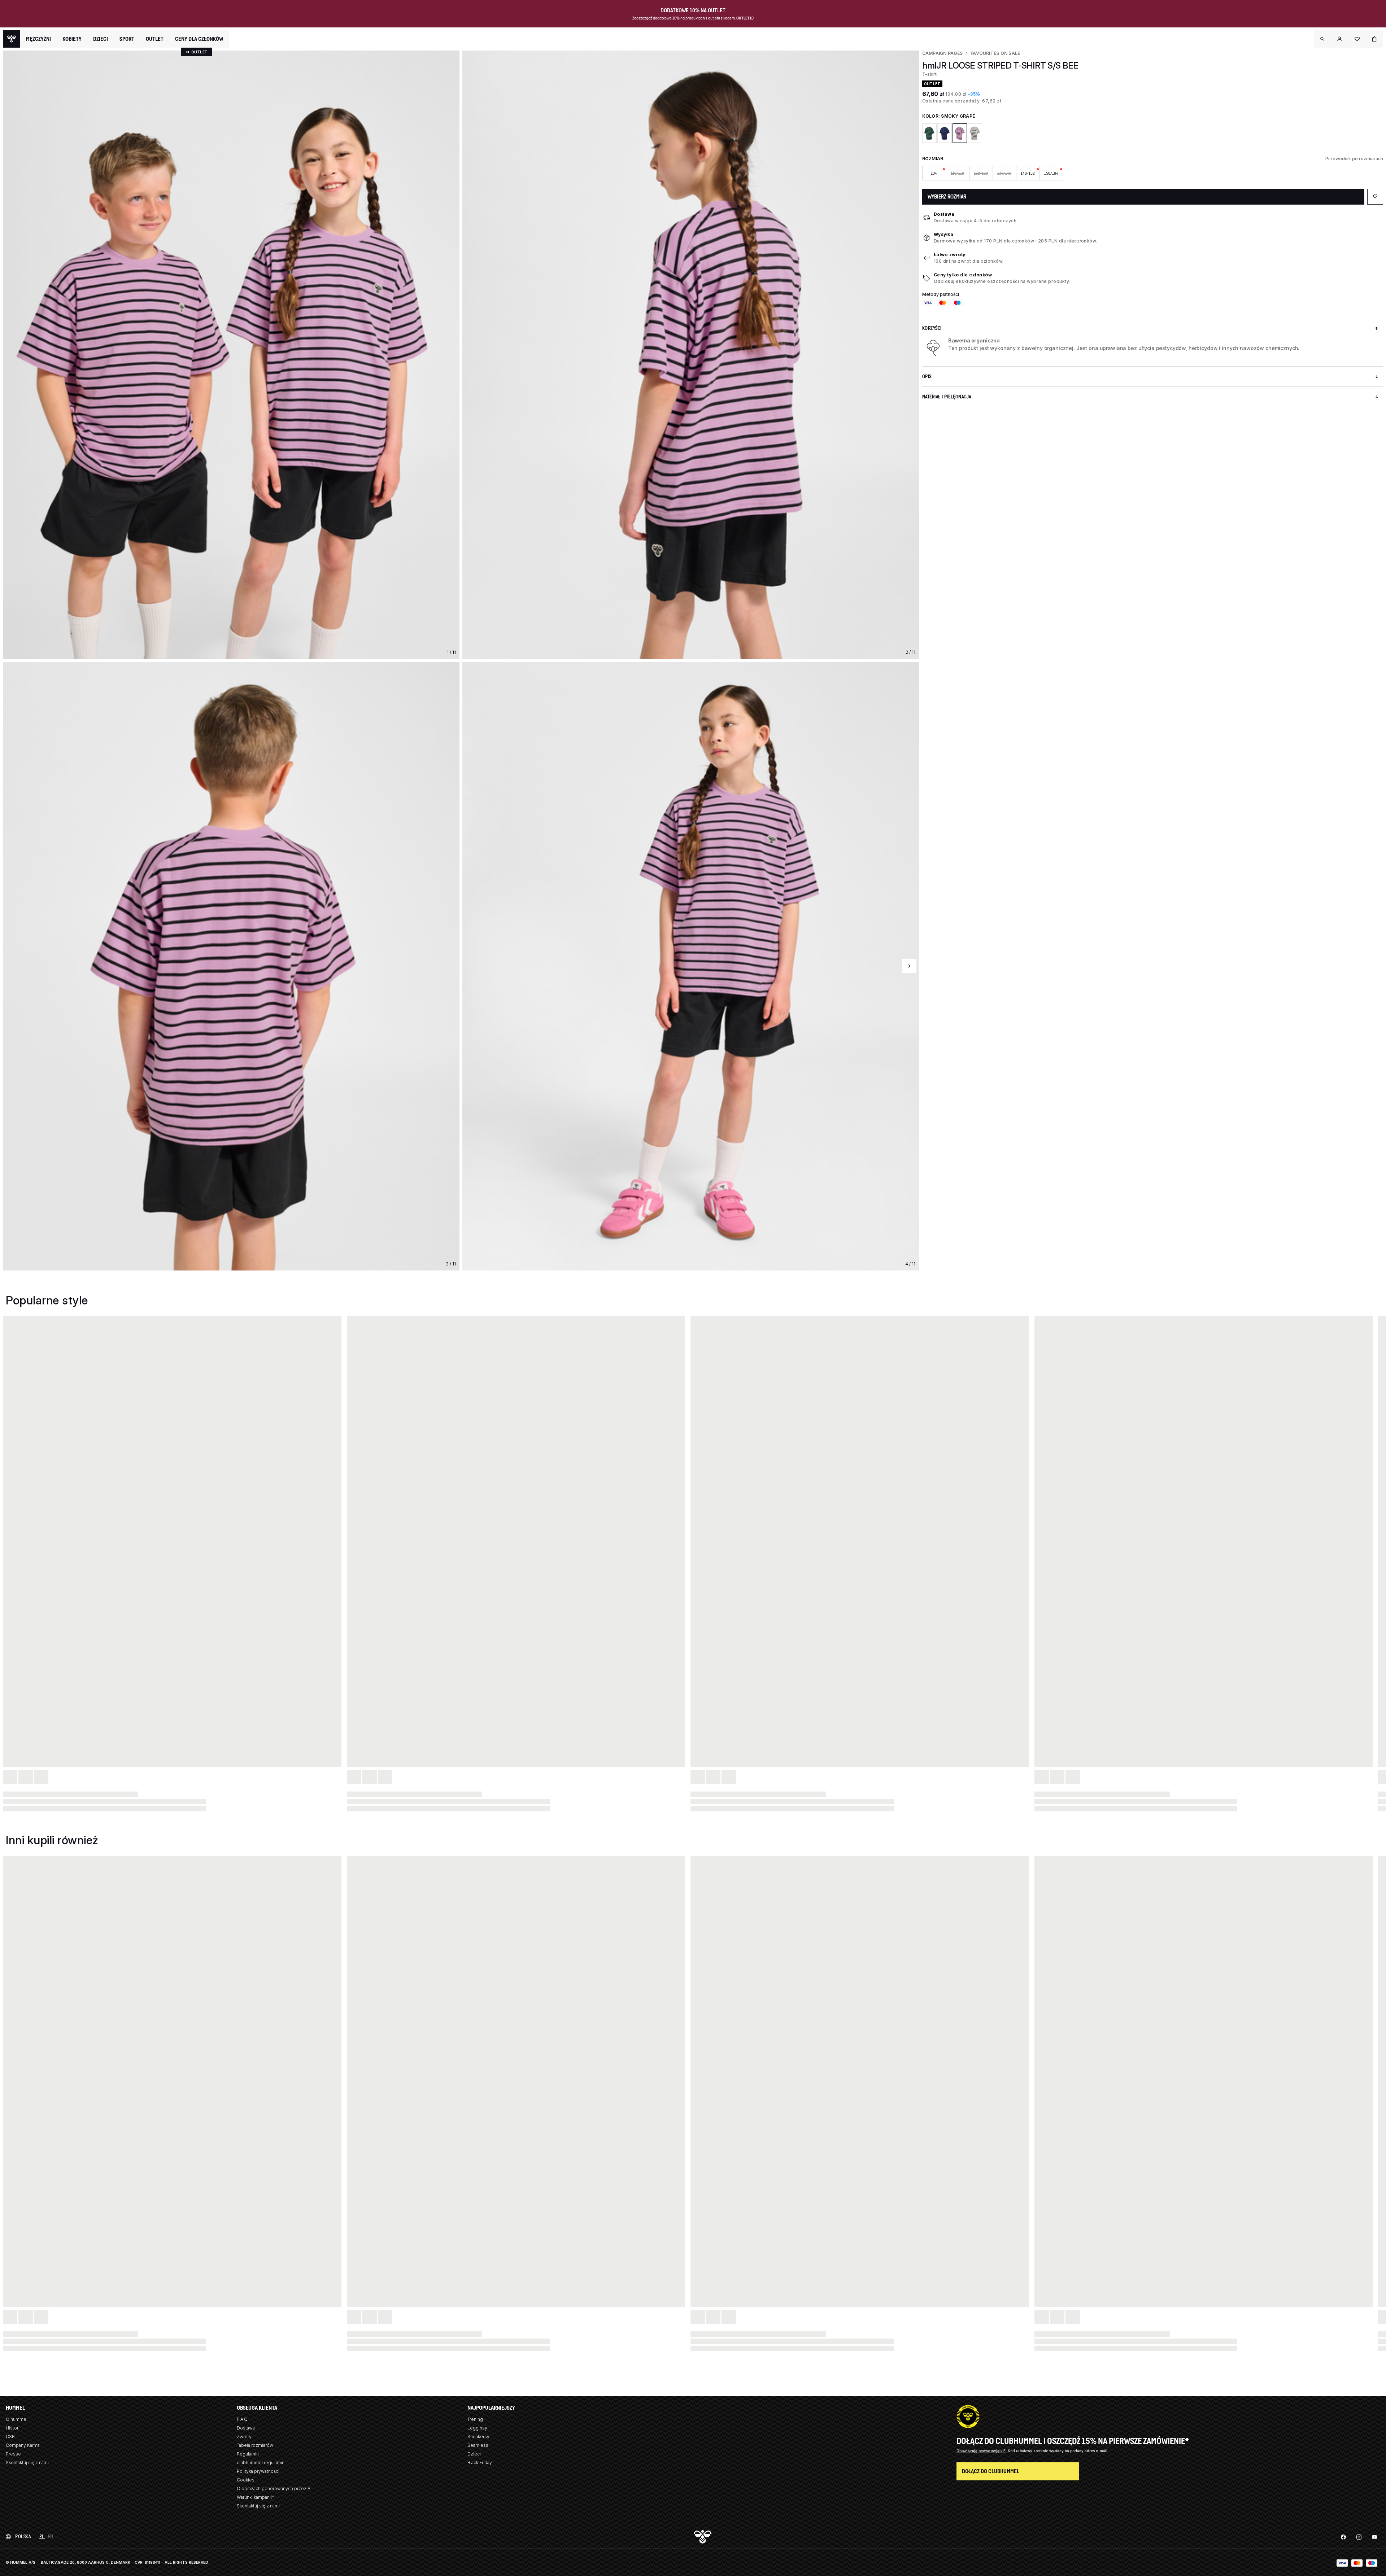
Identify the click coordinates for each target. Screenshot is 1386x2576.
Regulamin (248, 2454)
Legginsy (477, 2428)
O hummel (17, 2419)
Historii (13, 2428)
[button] (1322, 39)
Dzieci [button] (101, 39)
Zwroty (244, 2437)
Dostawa (944, 214)
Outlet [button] (155, 39)
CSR (10, 2437)
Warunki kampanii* (256, 2497)
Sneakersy (478, 2437)
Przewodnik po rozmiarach (1354, 159)
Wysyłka (944, 234)
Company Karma (23, 2445)
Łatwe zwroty (950, 255)
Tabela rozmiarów (255, 2445)
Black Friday (480, 2463)
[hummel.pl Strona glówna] (12, 39)
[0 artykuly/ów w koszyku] (1374, 39)
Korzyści (932, 328)
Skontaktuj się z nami (27, 2463)
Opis (927, 377)
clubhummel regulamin (261, 2463)
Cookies (246, 2480)
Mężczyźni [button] (38, 39)
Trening (475, 2419)
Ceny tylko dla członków (963, 275)
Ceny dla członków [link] (199, 39)
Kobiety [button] (72, 39)
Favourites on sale (995, 53)
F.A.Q (242, 2419)
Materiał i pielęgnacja (947, 397)
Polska (23, 2536)
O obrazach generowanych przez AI (274, 2488)
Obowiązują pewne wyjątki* (982, 2451)
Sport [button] (127, 39)
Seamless (478, 2445)
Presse (13, 2454)
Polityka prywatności (258, 2471)
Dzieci (474, 2454)
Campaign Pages (942, 53)
